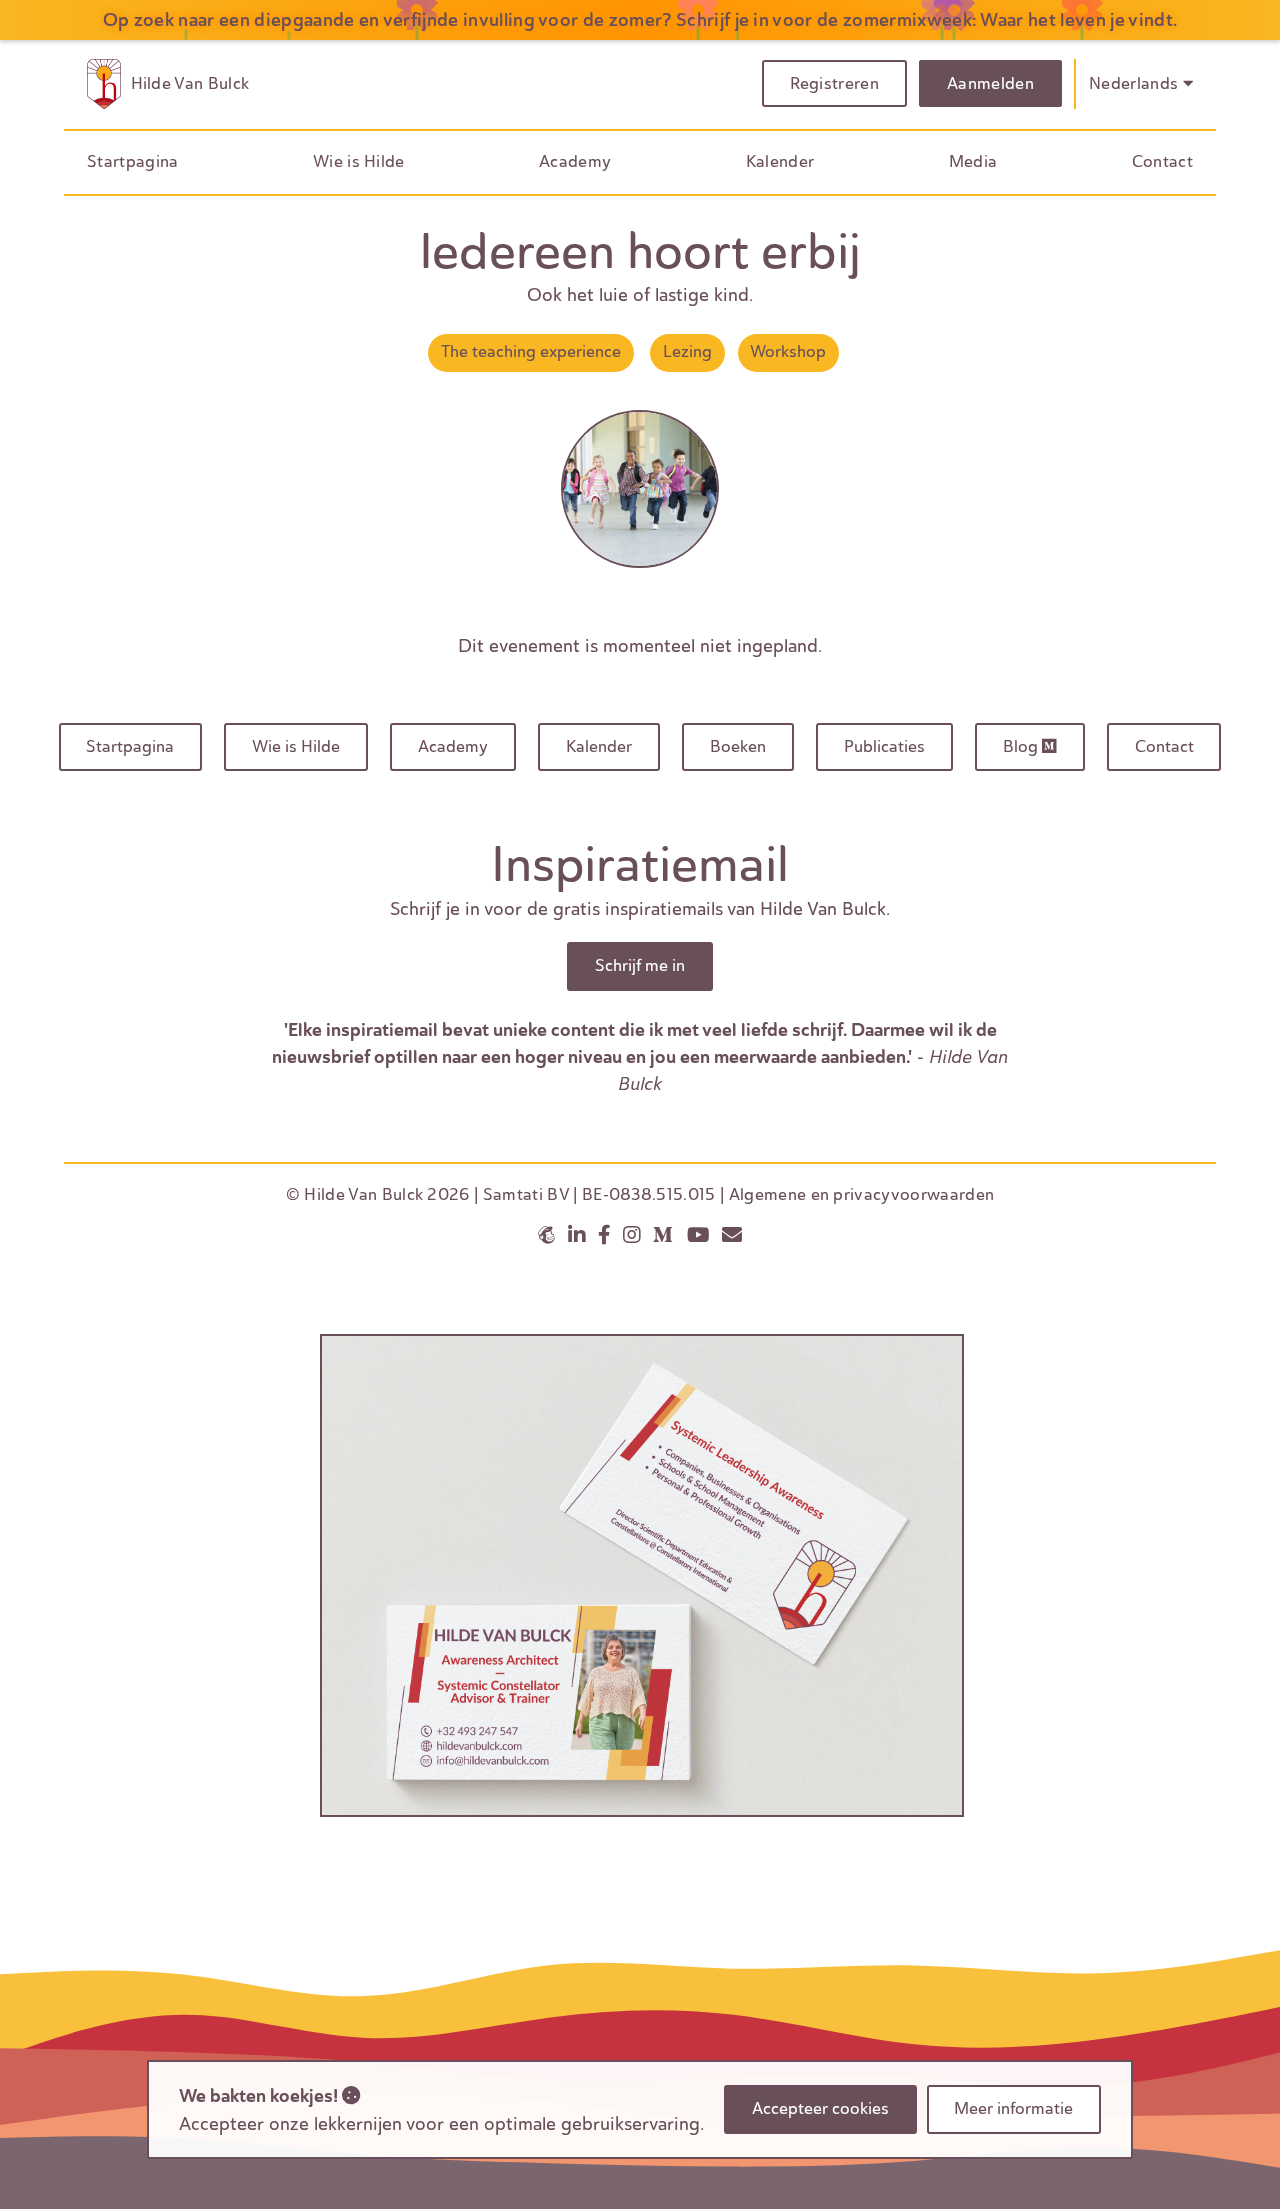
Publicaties (884, 746)
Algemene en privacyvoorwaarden (862, 1194)
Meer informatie (1013, 2108)
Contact (1162, 161)
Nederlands (1136, 83)
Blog (1022, 746)
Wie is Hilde (359, 161)
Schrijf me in (640, 965)
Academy (575, 161)
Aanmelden (990, 83)
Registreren (835, 83)
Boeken (738, 746)
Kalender (780, 161)
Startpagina (133, 161)
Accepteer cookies (820, 2108)
